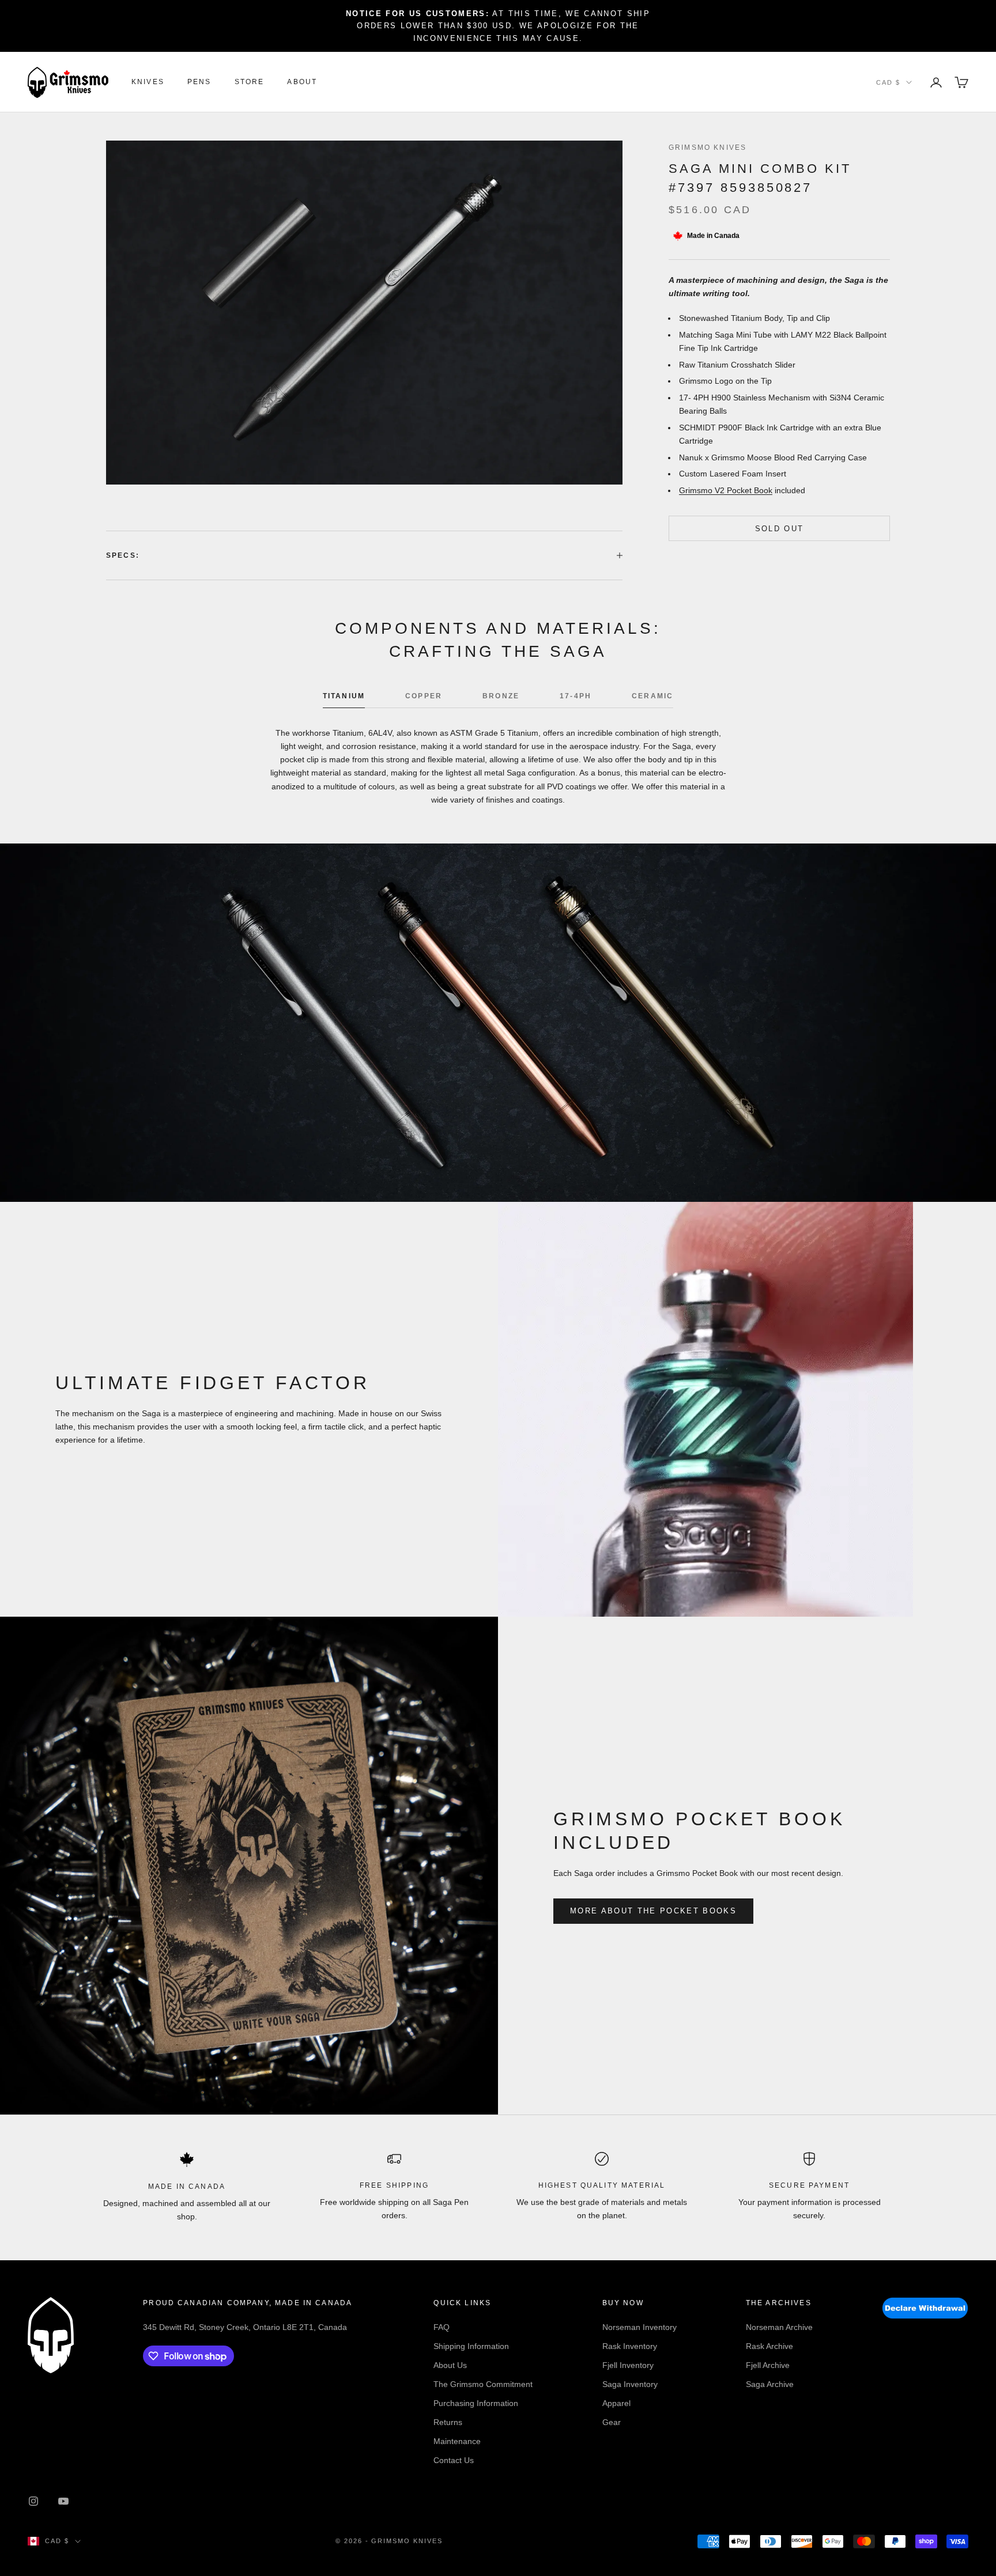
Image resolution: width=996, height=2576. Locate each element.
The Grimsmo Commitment (483, 2384)
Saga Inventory (630, 2384)
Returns (448, 2422)
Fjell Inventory (628, 2365)
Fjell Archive (768, 2365)
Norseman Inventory (640, 2327)
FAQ (442, 2327)
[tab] (344, 699)
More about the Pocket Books (653, 1911)
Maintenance (457, 2441)
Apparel (616, 2403)
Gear (612, 2422)
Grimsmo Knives (708, 147)
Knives (148, 82)
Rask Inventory (630, 2346)
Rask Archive (769, 2346)
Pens (199, 82)
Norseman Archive (779, 2327)
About (302, 82)
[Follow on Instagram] (33, 2501)
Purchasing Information (476, 2403)
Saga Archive (770, 2384)
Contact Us (454, 2460)
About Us (450, 2365)
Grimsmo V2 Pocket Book (726, 490)
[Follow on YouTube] (63, 2501)
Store (250, 82)
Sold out (780, 528)
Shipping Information (471, 2346)
